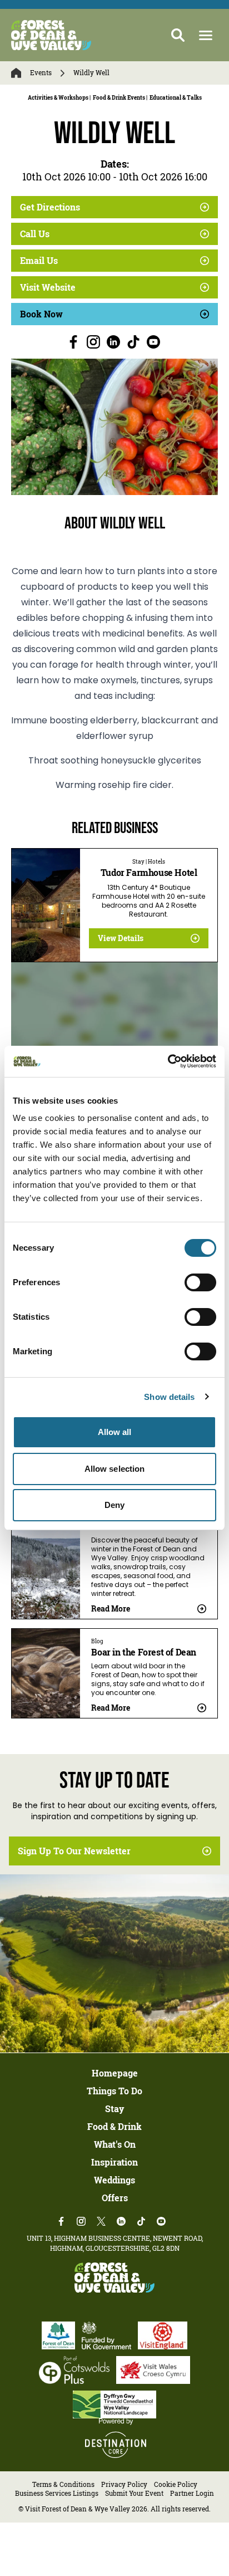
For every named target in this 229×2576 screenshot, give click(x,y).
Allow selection (115, 1469)
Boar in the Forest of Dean (144, 1652)
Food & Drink (114, 2127)
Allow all (115, 1432)
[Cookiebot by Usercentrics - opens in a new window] (168, 1061)
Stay (114, 2109)
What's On (115, 2144)
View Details (121, 938)
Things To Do (114, 2091)
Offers (115, 2198)
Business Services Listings (57, 2493)
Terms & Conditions (63, 2484)
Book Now (41, 314)
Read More (111, 1608)
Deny (114, 1505)
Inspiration (114, 2162)
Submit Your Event (134, 2493)
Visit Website (48, 287)
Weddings (114, 2180)
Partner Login (192, 2493)
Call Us (35, 234)
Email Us (39, 261)
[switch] (200, 1282)
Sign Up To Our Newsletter (74, 1851)
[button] (206, 35)
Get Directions (50, 207)
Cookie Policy (176, 2484)
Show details (169, 1397)
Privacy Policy (124, 2484)
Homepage (115, 2073)
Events (41, 73)
